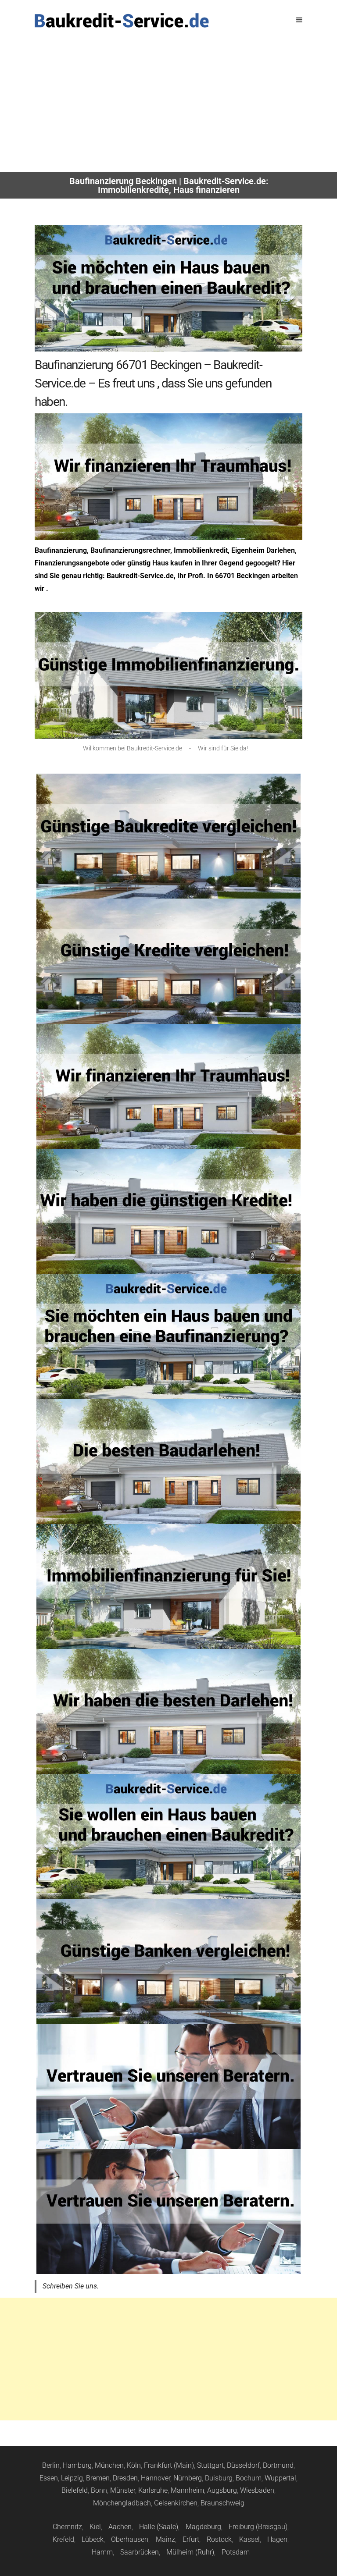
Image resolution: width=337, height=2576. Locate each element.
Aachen (120, 2527)
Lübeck (93, 2539)
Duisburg (219, 2478)
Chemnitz (67, 2527)
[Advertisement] (168, 107)
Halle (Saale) (159, 2527)
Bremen (98, 2478)
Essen (49, 2478)
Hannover (156, 2478)
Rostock (219, 2539)
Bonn (99, 2490)
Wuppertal (280, 2478)
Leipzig (72, 2478)
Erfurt (191, 2539)
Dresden (125, 2478)
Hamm (102, 2552)
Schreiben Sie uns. (71, 2286)
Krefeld (63, 2539)
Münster (123, 2490)
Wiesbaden (257, 2490)
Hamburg (77, 2465)
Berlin (51, 2465)
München (109, 2465)
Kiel (95, 2527)
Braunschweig (222, 2503)
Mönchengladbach (122, 2503)
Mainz (165, 2539)
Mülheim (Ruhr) (190, 2552)
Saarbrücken (140, 2552)
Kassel (249, 2539)
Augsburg (222, 2490)
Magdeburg (203, 2527)
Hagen (277, 2539)
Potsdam (236, 2552)
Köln (134, 2465)
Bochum (249, 2478)
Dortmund (278, 2465)
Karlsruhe (153, 2490)
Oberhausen (130, 2539)
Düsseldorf (243, 2465)
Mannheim (187, 2490)
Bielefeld (75, 2490)
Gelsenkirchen (176, 2503)
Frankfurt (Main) (169, 2465)
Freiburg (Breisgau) (258, 2527)
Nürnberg (188, 2478)
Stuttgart (210, 2465)
